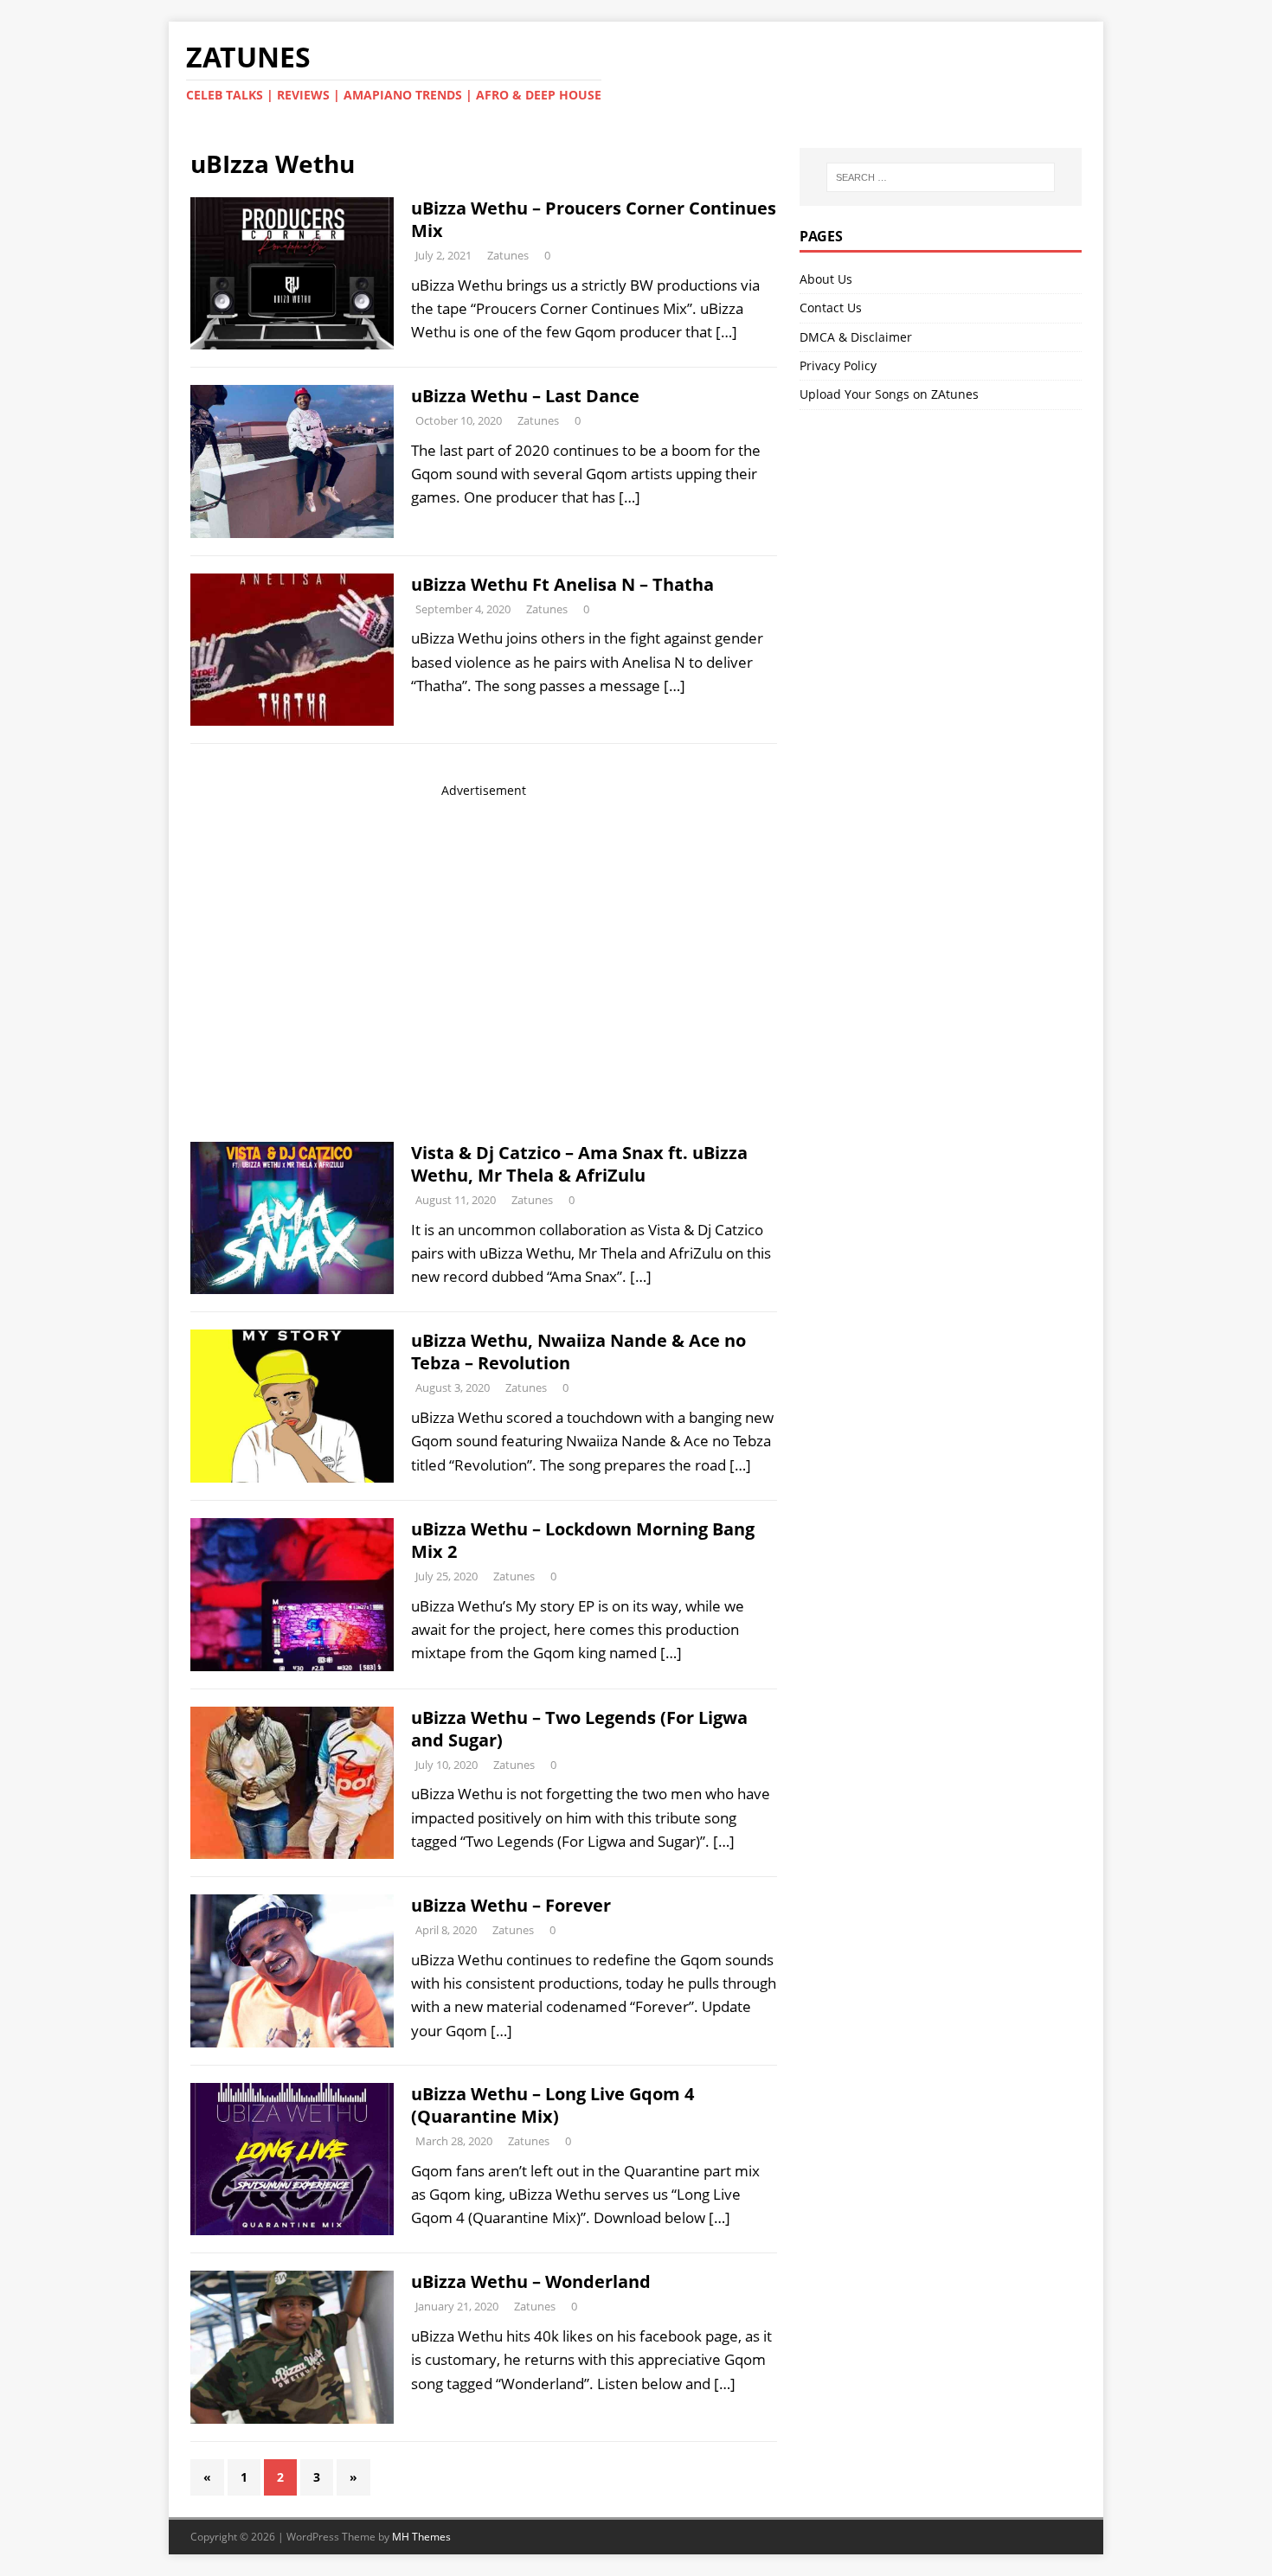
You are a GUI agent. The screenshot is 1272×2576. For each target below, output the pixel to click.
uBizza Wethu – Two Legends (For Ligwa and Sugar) (579, 1729)
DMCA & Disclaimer (856, 337)
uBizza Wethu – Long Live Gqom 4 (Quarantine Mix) (552, 2105)
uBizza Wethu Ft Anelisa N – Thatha (562, 584)
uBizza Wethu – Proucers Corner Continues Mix (594, 219)
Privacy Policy (838, 365)
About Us (826, 279)
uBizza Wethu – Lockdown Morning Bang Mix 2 (583, 1540)
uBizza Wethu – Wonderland (531, 2281)
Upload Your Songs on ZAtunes (889, 394)
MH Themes (421, 2537)
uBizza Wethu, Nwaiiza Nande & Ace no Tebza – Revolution (578, 1352)
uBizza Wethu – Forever (511, 1905)
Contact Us (831, 308)
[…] (726, 332)
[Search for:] (941, 177)
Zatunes (508, 255)
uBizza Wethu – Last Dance (525, 396)
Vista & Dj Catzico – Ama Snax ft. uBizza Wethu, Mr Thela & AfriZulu (579, 1164)
